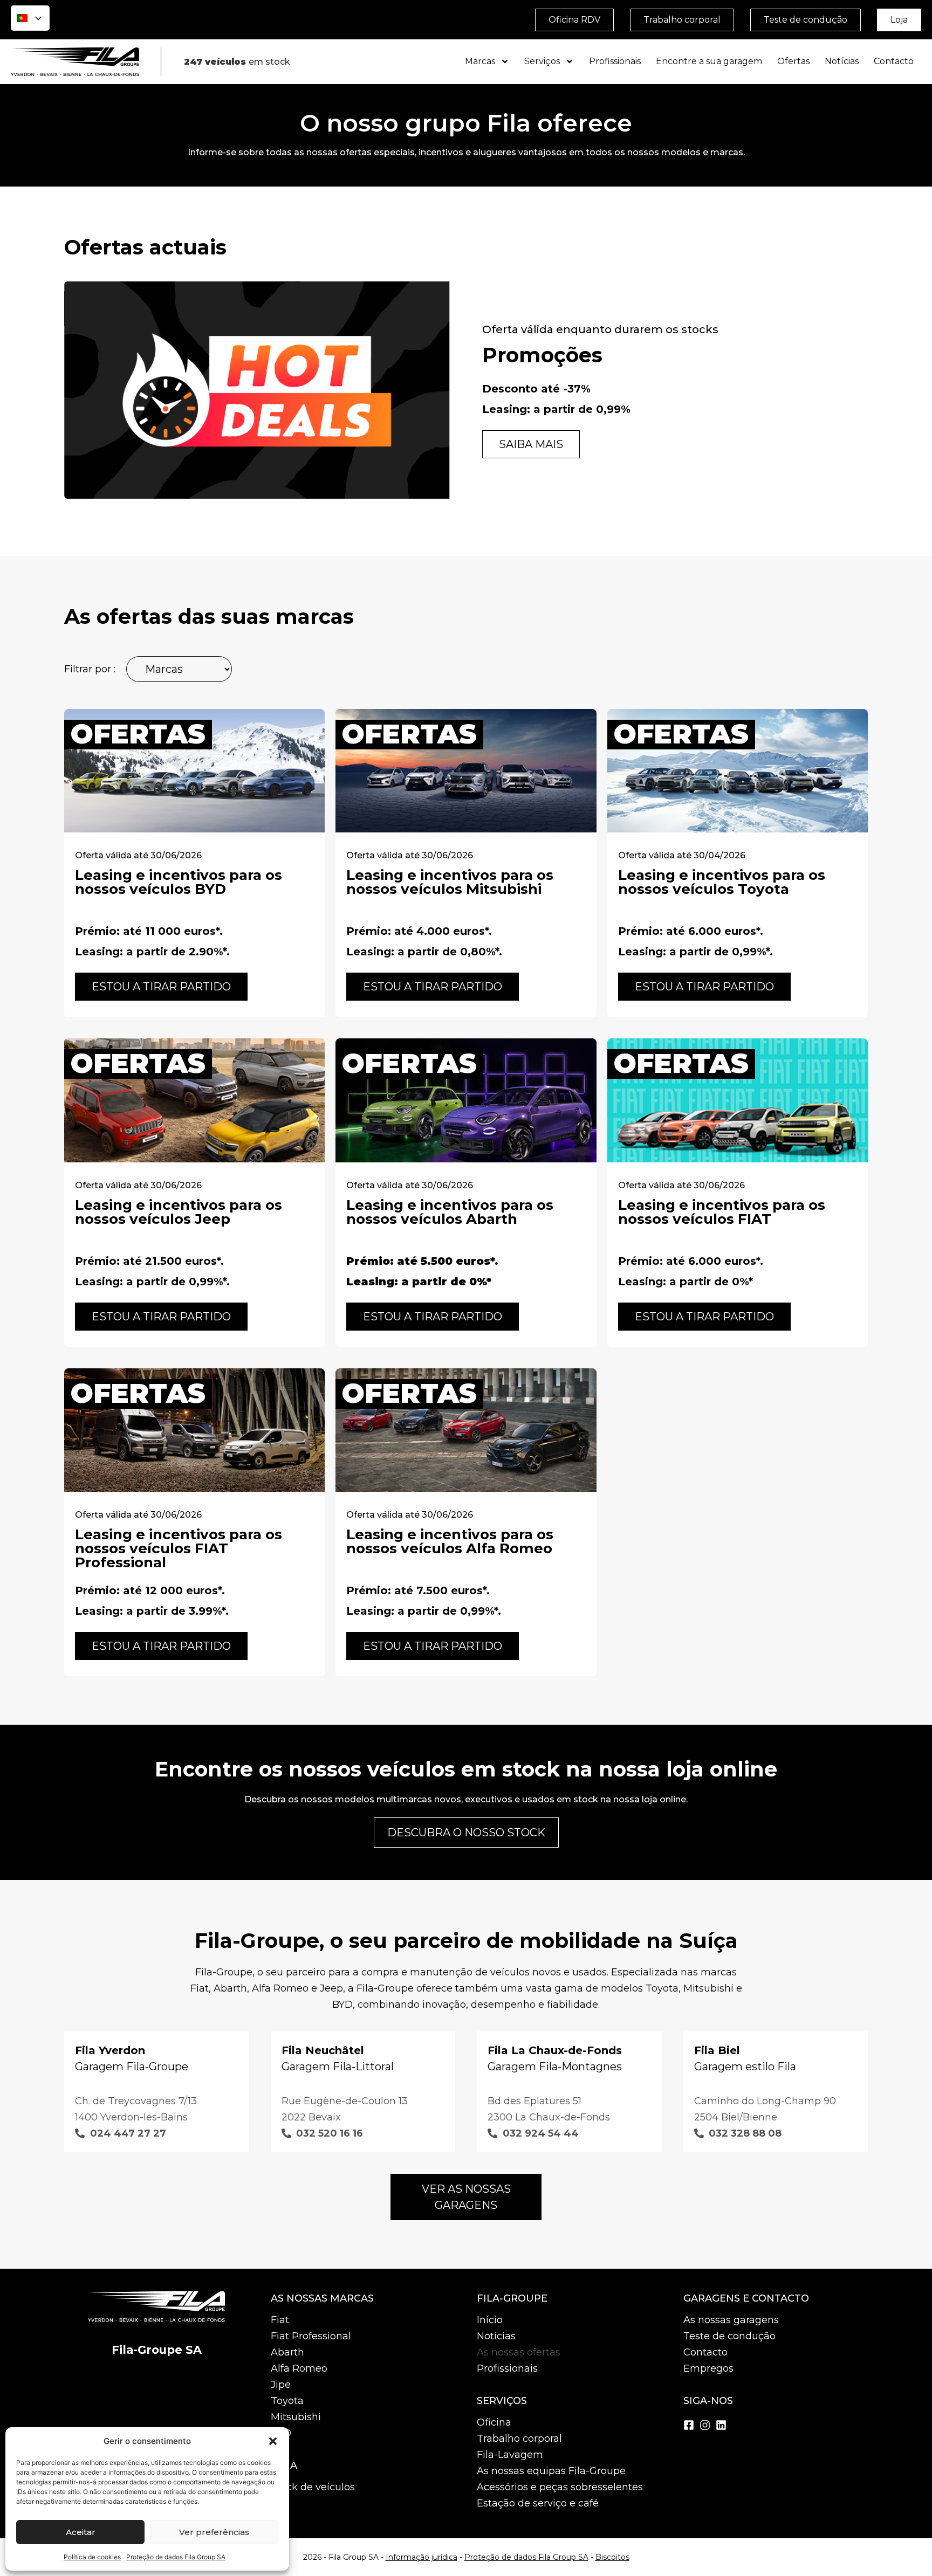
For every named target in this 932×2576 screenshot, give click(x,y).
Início (490, 2320)
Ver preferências (214, 2532)
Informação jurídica (422, 2557)
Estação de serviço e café (538, 2503)
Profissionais (615, 61)
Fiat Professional (311, 2336)
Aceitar (81, 2532)
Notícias (842, 61)
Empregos (708, 2368)
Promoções (542, 355)
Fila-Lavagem (510, 2455)
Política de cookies (92, 2557)
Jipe (281, 2385)
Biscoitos (612, 2557)
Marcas (480, 61)
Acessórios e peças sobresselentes (560, 2487)
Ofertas (793, 61)
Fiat (280, 2320)
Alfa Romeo (299, 2368)
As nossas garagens (731, 2320)
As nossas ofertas (519, 2352)
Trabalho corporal (519, 2439)
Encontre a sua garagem (709, 61)
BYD (281, 2433)
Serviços (542, 61)
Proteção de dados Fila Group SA (176, 2557)
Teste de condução (729, 2336)
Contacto (894, 61)
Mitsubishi (296, 2417)
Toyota (287, 2401)
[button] (273, 2441)
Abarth (287, 2352)
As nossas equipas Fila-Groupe (551, 2471)
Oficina (494, 2422)
